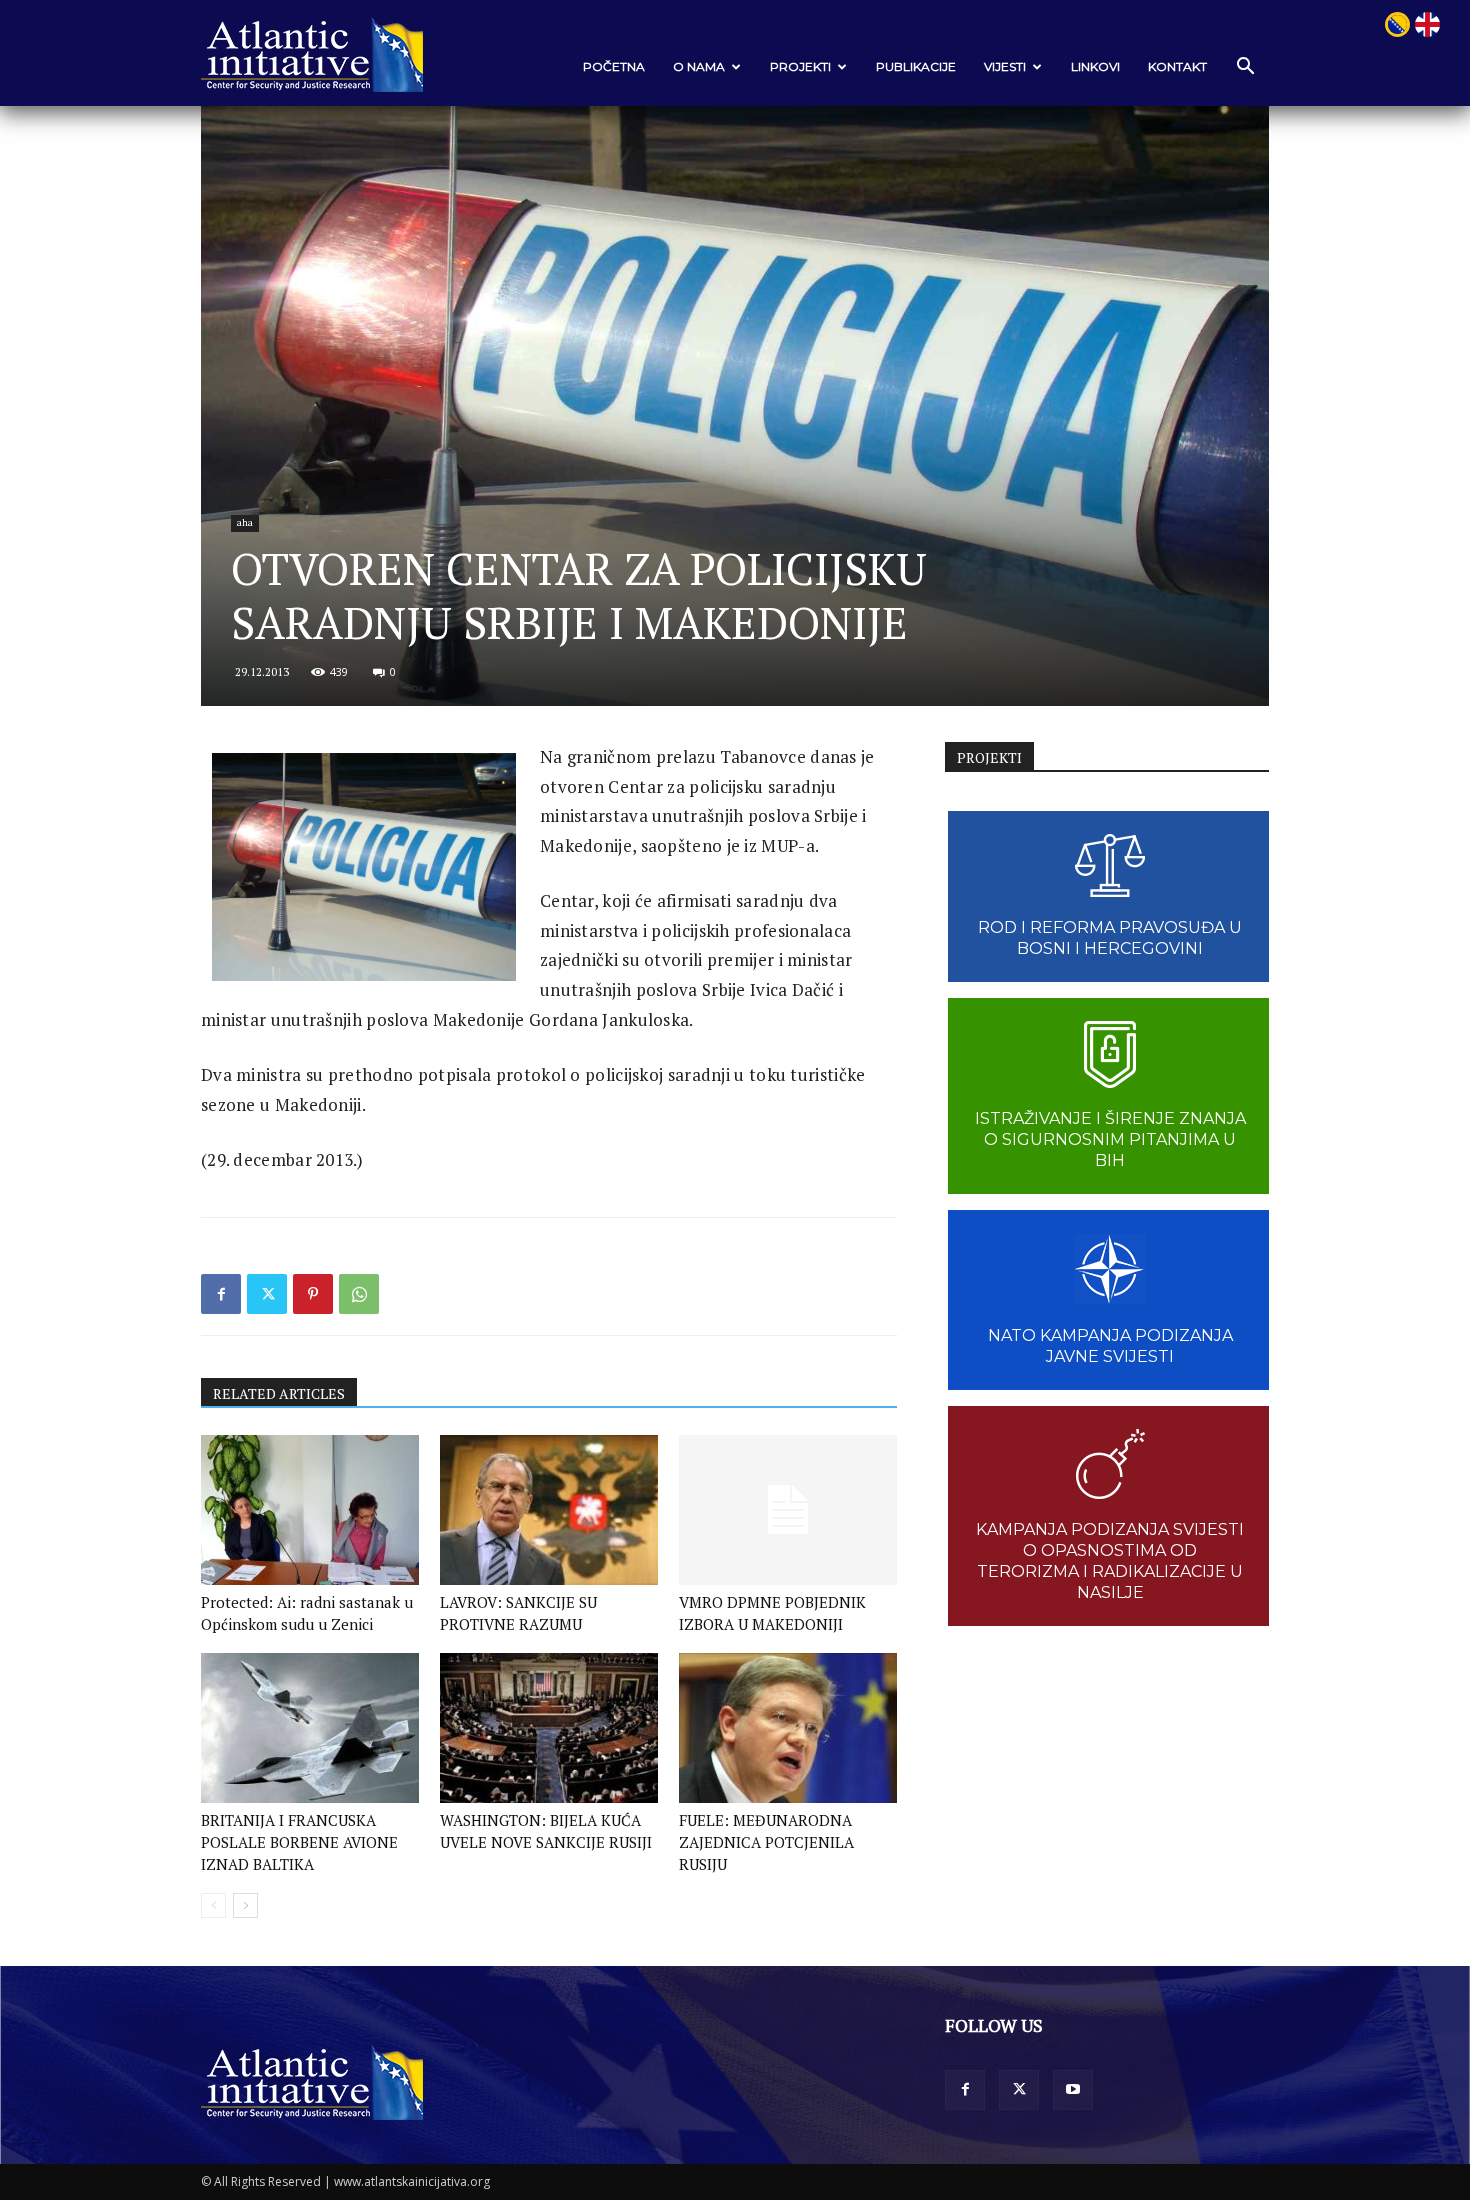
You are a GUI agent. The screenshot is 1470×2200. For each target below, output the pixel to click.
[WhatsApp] (359, 1294)
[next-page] (245, 1905)
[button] (1245, 67)
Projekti (800, 66)
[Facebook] (221, 1294)
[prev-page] (213, 1905)
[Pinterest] (313, 1294)
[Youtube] (1073, 2090)
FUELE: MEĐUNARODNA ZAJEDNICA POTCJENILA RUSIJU (766, 1842)
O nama (699, 66)
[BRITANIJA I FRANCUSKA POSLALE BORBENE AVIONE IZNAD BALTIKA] (310, 1728)
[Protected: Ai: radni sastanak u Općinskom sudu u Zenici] (310, 1510)
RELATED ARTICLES (279, 1393)
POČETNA (614, 66)
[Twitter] (267, 1294)
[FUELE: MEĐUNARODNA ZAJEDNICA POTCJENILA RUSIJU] (788, 1728)
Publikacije (916, 66)
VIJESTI (1005, 66)
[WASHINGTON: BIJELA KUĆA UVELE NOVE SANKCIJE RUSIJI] (549, 1728)
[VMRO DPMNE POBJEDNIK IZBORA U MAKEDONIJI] (788, 1510)
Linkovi (1095, 66)
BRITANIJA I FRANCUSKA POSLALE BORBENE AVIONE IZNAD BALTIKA (299, 1842)
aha (245, 522)
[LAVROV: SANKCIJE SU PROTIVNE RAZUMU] (549, 1510)
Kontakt (1177, 66)
